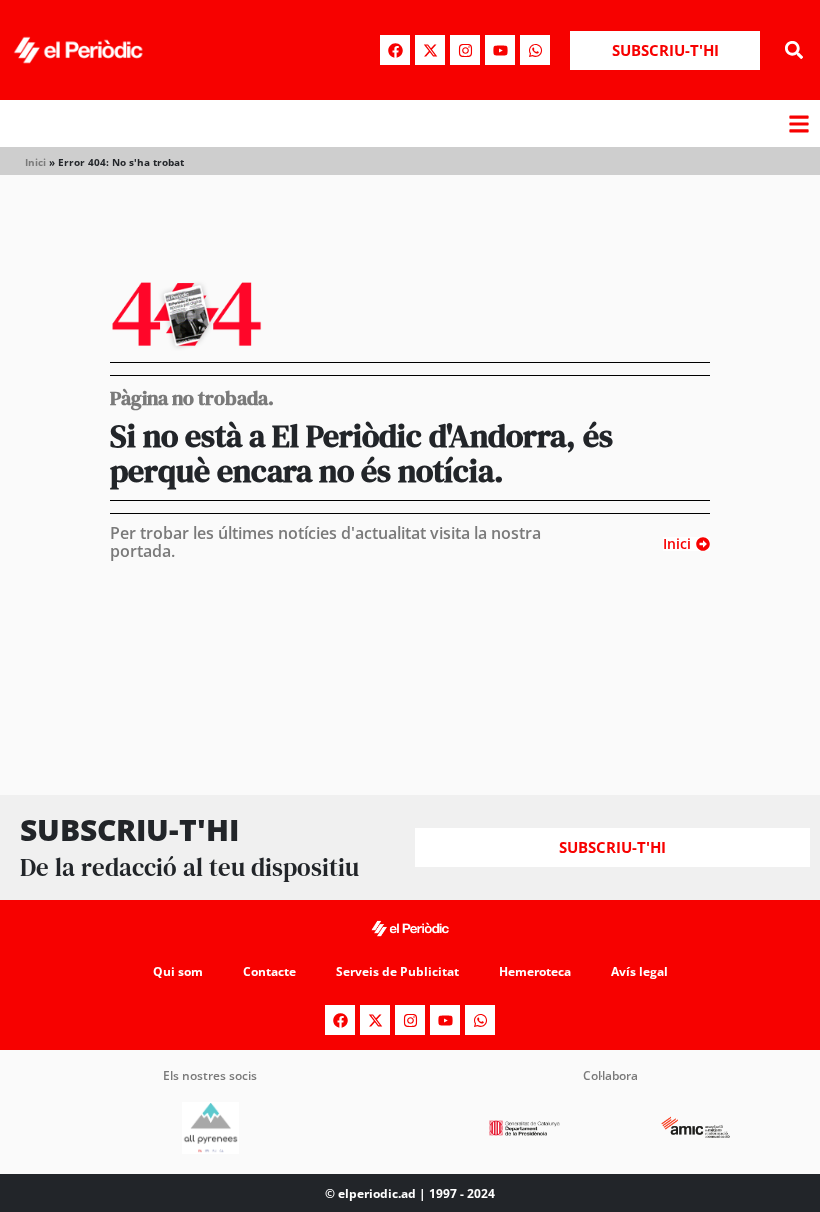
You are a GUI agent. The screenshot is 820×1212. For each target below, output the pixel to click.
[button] (793, 50)
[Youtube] (500, 50)
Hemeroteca (535, 971)
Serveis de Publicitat (397, 971)
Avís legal (639, 971)
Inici (35, 162)
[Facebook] (395, 50)
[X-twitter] (430, 50)
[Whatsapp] (535, 50)
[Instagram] (465, 50)
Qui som (178, 971)
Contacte (269, 971)
